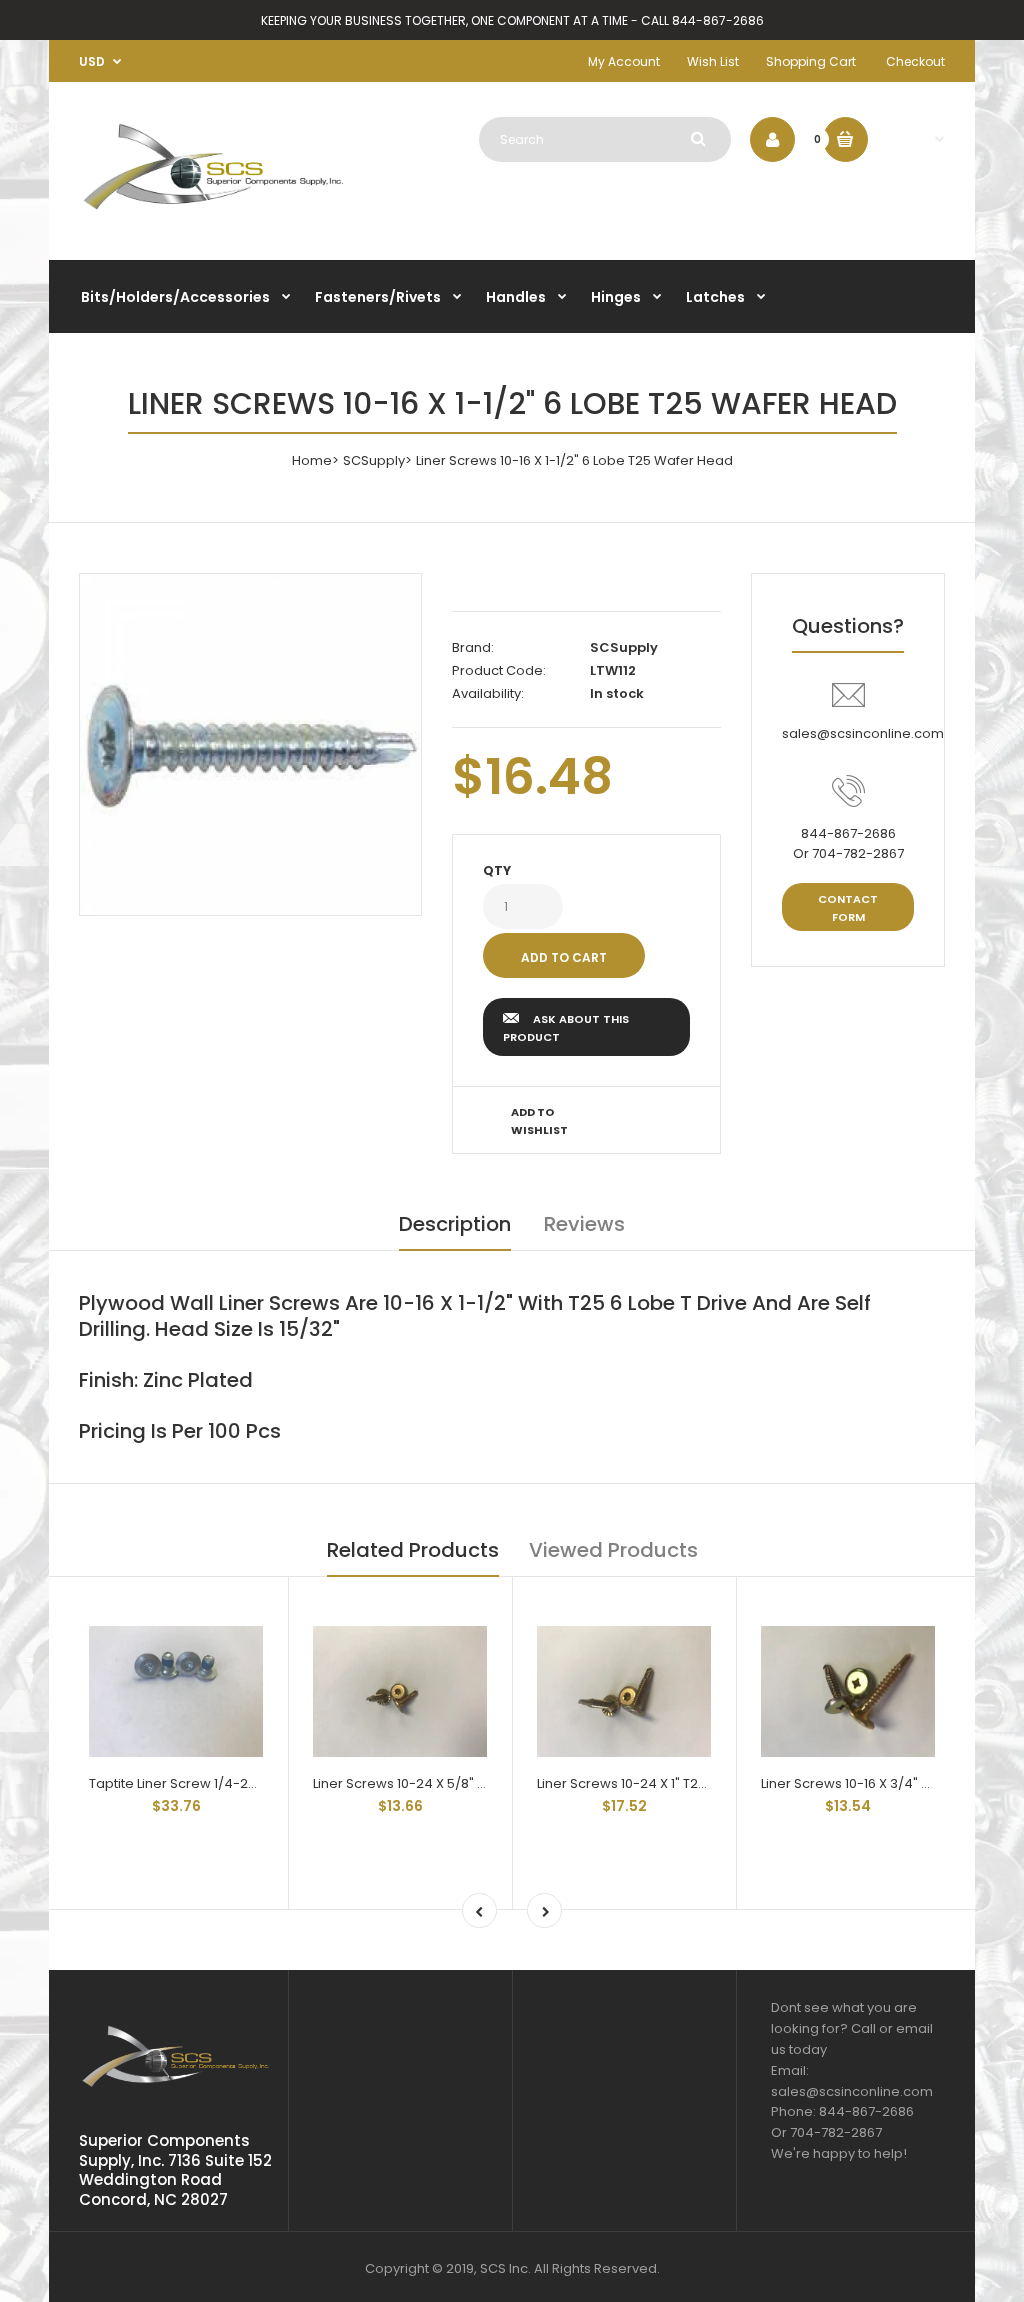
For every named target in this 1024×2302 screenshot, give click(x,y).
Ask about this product (566, 1028)
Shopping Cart (811, 61)
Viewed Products (613, 1550)
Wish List (713, 61)
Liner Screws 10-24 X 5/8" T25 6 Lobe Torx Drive (462, 1783)
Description (455, 1224)
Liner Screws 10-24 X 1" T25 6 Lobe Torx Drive (677, 1783)
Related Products (413, 1550)
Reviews (584, 1224)
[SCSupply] (213, 214)
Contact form (848, 908)
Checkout (915, 61)
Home (312, 460)
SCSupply (374, 460)
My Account (624, 61)
